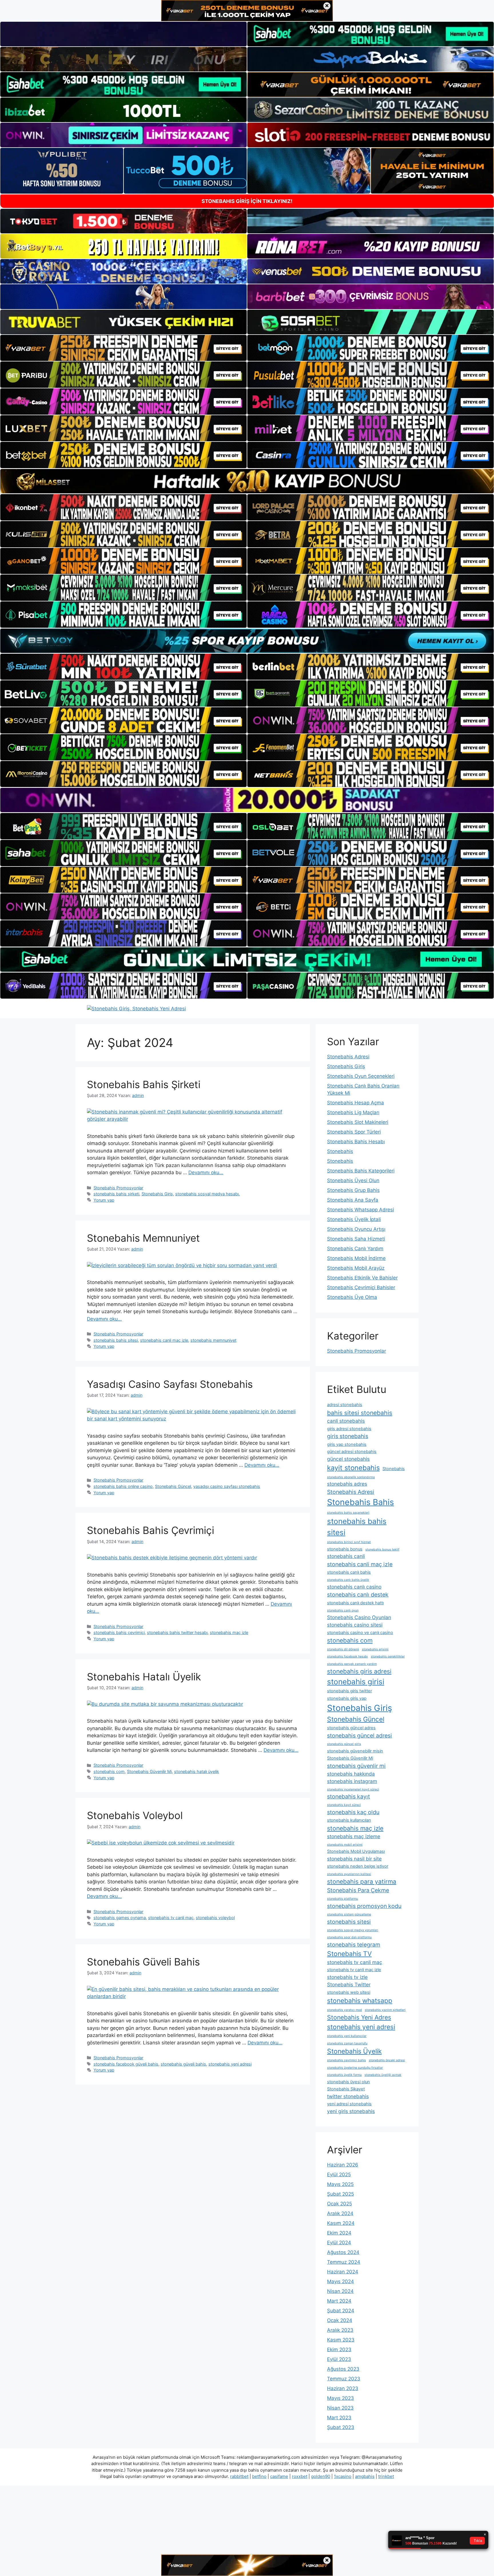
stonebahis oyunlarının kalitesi (349, 1874)
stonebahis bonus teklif (382, 1550)
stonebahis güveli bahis (183, 2064)
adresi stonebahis (345, 1405)
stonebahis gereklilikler (388, 1656)
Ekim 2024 (339, 2233)
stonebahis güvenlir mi (356, 1766)
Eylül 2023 (339, 2359)
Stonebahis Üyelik (354, 2051)
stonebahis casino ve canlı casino (360, 1633)
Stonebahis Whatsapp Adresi (360, 1210)
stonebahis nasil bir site (354, 1859)
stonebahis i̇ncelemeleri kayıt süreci (353, 1789)
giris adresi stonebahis (349, 1429)
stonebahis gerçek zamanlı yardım (352, 1664)
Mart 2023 (339, 2418)
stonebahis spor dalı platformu (349, 1937)
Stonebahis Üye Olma (352, 1297)
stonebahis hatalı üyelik (197, 1771)
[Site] (124, 348)
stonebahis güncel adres (351, 1728)
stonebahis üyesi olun (348, 2082)
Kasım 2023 (341, 2340)
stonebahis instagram (352, 1781)
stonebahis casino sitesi (355, 1625)
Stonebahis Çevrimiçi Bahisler (361, 1287)
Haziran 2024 (343, 2272)
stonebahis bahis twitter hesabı (177, 1632)
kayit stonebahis (353, 1468)
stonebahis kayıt (348, 1796)
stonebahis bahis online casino (123, 1486)
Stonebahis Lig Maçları (353, 1112)
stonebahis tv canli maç (171, 1918)
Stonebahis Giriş (157, 1194)
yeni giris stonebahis (351, 2111)
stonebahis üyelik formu (344, 2075)
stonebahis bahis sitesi (116, 1340)
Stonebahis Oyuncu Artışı (356, 1229)
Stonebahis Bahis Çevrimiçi (151, 1530)
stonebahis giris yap (347, 1698)
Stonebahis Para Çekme (358, 1890)
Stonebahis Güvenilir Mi (149, 1771)
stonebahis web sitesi (349, 1992)
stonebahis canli (346, 1556)
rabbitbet (239, 2476)
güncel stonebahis (348, 1459)
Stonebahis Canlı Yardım (355, 1249)
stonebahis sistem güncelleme (349, 1914)
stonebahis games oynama (120, 1918)
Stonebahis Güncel (173, 1486)
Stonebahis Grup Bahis (353, 1190)
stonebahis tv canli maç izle (354, 1970)
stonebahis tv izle (347, 1977)
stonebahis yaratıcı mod (344, 2010)
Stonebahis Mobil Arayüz (356, 1268)
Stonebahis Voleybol (135, 1815)
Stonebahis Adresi (348, 1057)
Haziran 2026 (343, 2165)
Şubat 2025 (340, 2194)
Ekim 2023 (339, 2350)
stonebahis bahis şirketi (116, 1194)
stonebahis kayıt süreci (344, 1805)
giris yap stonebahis (347, 1444)
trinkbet (386, 2476)
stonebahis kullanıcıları (349, 1820)
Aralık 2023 (340, 2330)
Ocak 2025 (339, 2204)
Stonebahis (340, 1151)
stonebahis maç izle (229, 1632)
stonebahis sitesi (349, 1922)
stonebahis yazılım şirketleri (385, 2010)
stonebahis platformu (342, 1899)
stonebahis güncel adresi (359, 1736)
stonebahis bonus (345, 1549)
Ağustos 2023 (343, 2369)
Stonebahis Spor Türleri (354, 1132)
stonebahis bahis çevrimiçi (119, 1632)
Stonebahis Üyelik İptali (354, 1219)
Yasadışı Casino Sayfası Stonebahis (170, 1384)
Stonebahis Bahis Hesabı (356, 1142)
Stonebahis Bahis (360, 1502)
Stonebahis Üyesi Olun (353, 1180)
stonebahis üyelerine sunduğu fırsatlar (355, 2068)
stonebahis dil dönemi (343, 1649)
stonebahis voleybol (215, 1918)
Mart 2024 (339, 2301)
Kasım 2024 (341, 2223)
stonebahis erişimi (375, 1649)
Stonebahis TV (349, 1954)
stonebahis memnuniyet (213, 1340)
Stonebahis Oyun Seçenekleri (361, 1076)
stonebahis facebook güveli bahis (126, 2064)
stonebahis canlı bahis (349, 1572)
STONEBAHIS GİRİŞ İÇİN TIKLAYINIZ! (247, 201)
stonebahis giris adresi (359, 1671)
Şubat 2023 (341, 2427)
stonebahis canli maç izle (164, 1340)
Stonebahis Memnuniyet (143, 1238)
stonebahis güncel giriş (344, 1744)
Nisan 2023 (340, 2408)
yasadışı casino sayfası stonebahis (227, 1486)
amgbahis (365, 2476)
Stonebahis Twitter (349, 1984)
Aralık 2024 (340, 2213)
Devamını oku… (206, 1172)
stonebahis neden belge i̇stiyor (358, 1866)
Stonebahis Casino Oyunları (359, 1617)
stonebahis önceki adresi (387, 2060)
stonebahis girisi (356, 1682)
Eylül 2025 (339, 2175)
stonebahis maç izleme (354, 1836)
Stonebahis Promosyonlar (118, 1188)
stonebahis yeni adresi (230, 2064)
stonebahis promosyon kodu (364, 1906)
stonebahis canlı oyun (343, 1610)
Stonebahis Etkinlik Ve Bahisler (362, 1278)
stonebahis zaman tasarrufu (347, 2043)
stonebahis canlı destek (358, 1595)
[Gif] (247, 481)
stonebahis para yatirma (362, 1881)
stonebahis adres (347, 1484)
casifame (279, 2476)
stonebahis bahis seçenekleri (348, 1513)
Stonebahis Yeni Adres (359, 2017)
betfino (259, 2476)
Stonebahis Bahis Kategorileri (361, 1171)
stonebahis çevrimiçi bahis (346, 2060)
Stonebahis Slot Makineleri (358, 1122)
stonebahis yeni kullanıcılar (347, 2036)
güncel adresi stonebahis (352, 1452)
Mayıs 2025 (340, 2184)
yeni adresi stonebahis (349, 2104)
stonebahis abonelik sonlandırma (351, 1477)
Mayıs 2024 (340, 2281)
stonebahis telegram (354, 1945)
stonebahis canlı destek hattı (355, 1603)
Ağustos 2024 (343, 2252)
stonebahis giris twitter (349, 1691)
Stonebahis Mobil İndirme (356, 1258)
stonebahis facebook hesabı (347, 1656)
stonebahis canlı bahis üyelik (348, 1580)
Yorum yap (104, 1200)
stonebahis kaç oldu (353, 1812)
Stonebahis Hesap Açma (355, 1103)
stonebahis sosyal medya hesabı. (208, 1194)
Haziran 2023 (343, 2388)
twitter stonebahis (348, 2096)
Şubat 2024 (341, 2311)
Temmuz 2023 (344, 2379)
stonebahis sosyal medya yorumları (353, 1930)
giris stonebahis (348, 1436)
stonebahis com (109, 1771)
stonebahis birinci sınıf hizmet (349, 1542)
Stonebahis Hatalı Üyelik (144, 1677)
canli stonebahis (346, 1421)
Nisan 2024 (340, 2291)
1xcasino (343, 2476)
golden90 (321, 2476)
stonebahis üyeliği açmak (383, 2075)
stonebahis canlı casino (354, 1587)
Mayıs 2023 (340, 2398)
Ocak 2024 (340, 2320)
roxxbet (300, 2476)
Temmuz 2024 (344, 2262)
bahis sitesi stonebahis (360, 1413)
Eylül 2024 (339, 2243)
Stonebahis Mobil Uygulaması (356, 1851)
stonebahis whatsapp (360, 2000)
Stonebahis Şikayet (346, 2089)
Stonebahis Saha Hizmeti (356, 1239)
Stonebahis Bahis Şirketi (144, 1084)
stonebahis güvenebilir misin (355, 1751)
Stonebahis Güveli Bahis (143, 1962)
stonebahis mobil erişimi (345, 1845)
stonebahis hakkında (351, 1774)
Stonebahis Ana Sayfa (353, 1200)
